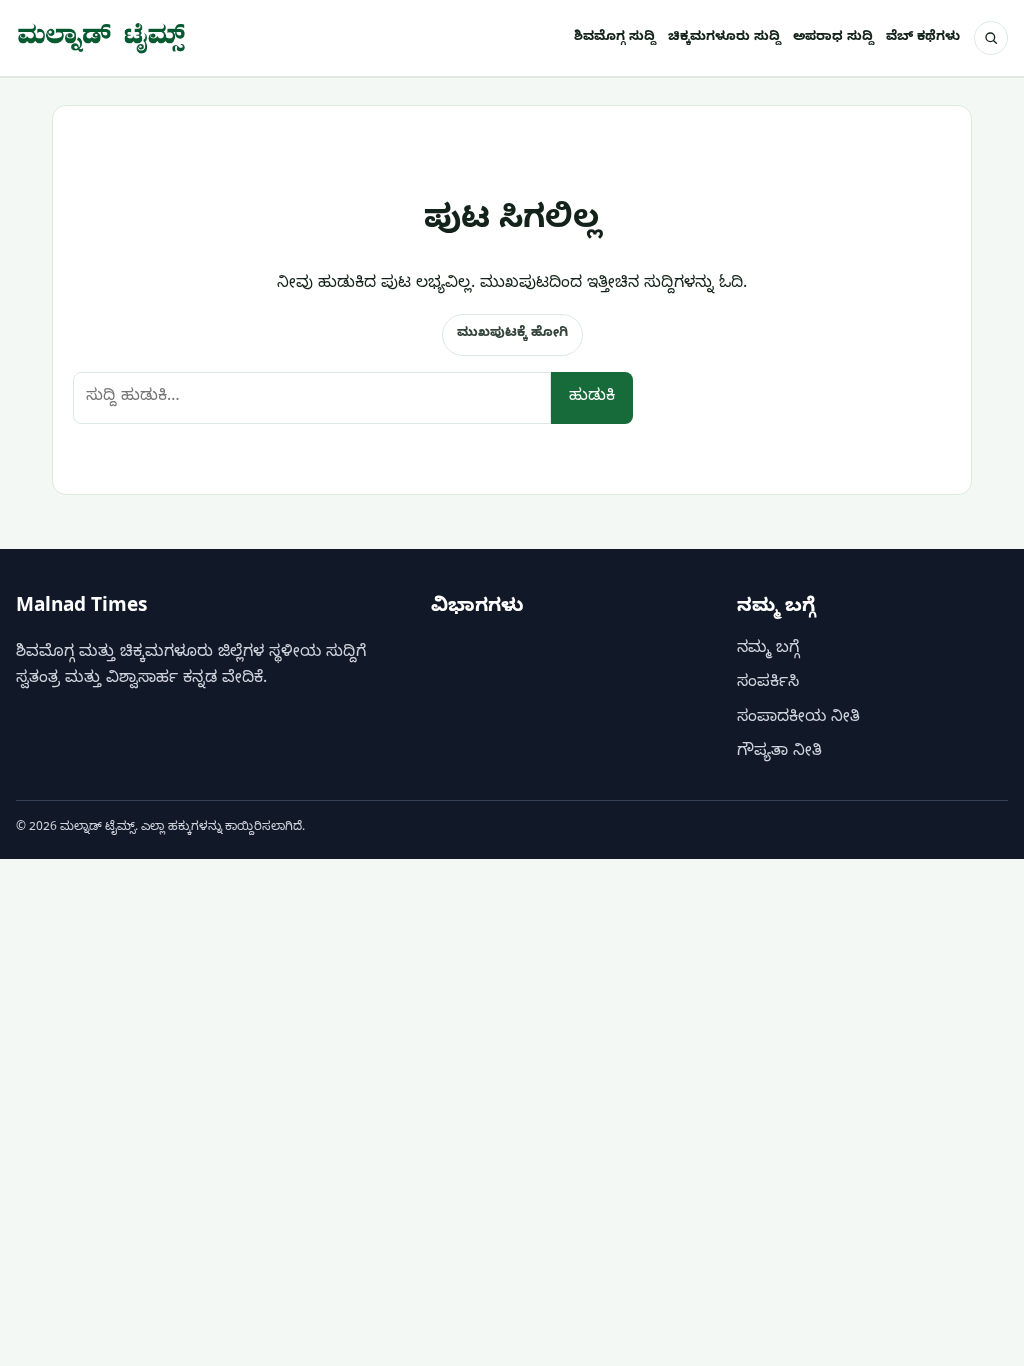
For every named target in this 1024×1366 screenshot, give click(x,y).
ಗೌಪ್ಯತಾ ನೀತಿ (779, 753)
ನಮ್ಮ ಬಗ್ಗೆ (768, 650)
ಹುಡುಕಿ (592, 398)
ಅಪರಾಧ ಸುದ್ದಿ (833, 38)
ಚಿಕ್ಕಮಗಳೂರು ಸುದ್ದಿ (724, 38)
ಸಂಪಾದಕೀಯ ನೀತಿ (798, 719)
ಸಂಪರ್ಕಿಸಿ (768, 684)
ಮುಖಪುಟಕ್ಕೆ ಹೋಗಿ (512, 334)
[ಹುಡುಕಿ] (991, 38)
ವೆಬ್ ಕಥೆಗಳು (923, 38)
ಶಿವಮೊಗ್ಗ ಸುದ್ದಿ (615, 38)
